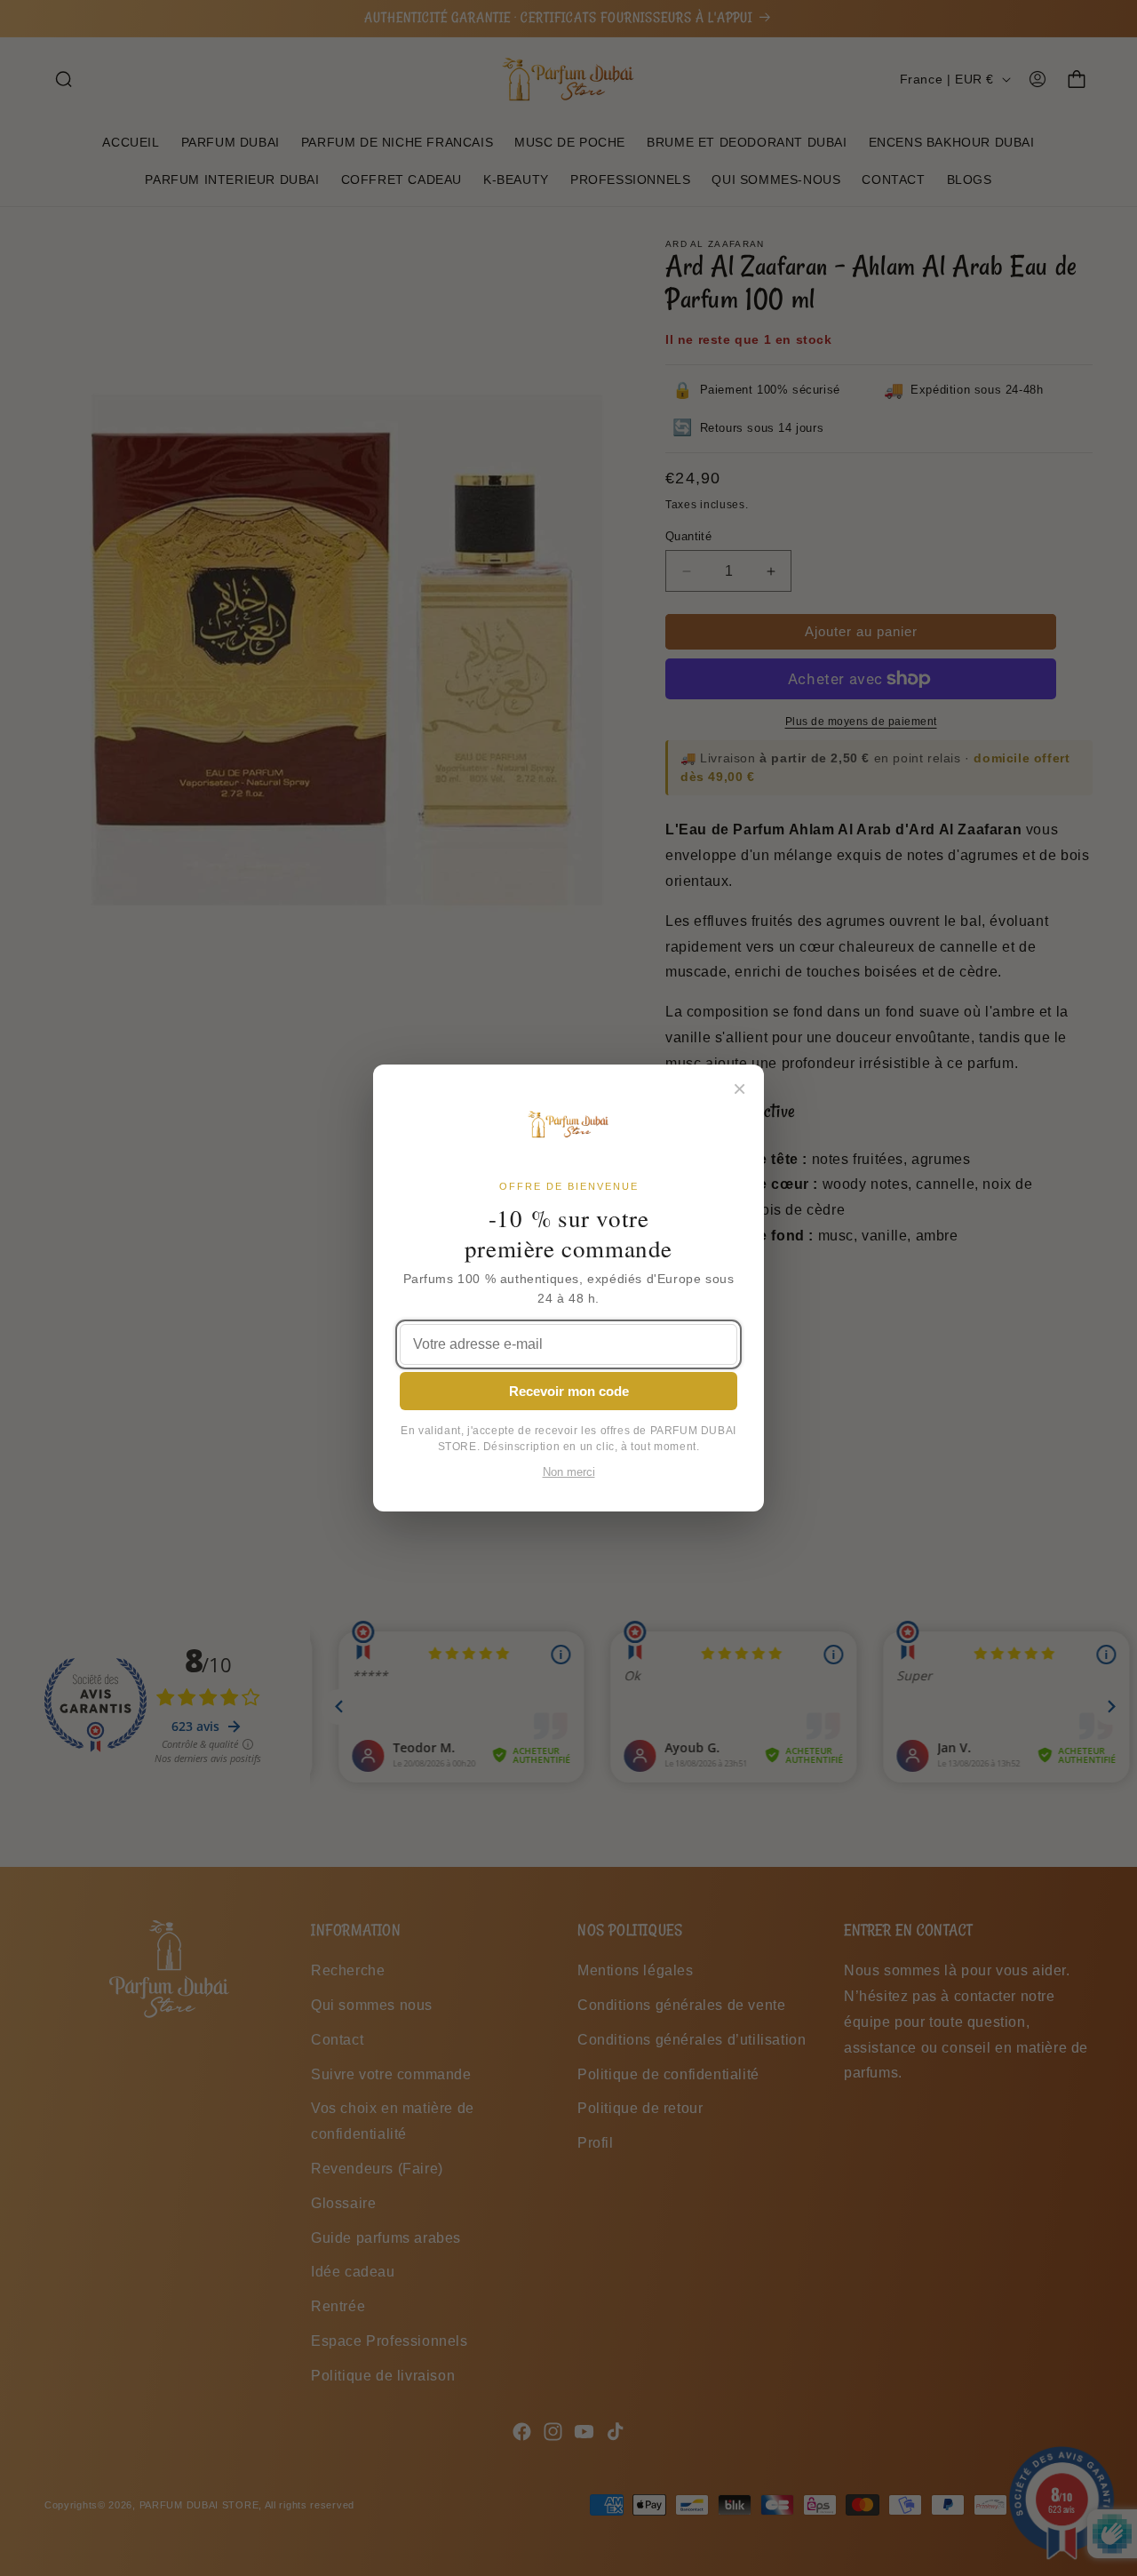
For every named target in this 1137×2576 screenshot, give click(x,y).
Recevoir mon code (569, 1391)
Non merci (569, 1472)
